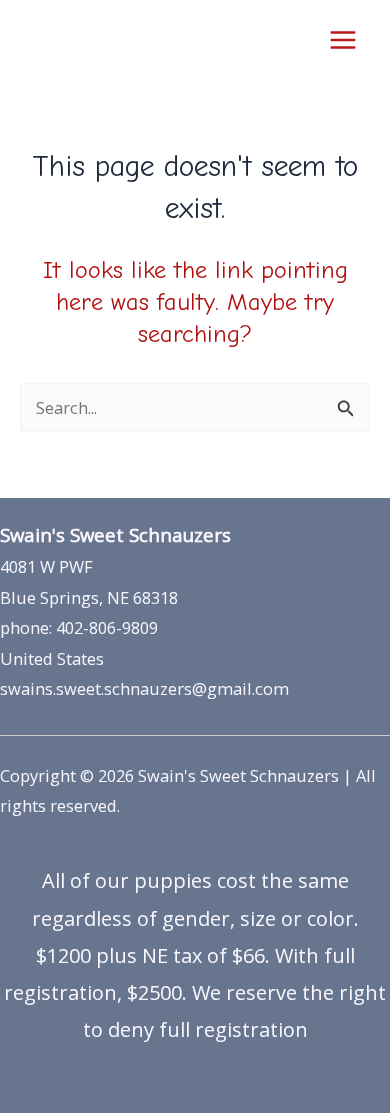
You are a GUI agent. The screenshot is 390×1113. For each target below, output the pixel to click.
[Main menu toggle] (342, 40)
